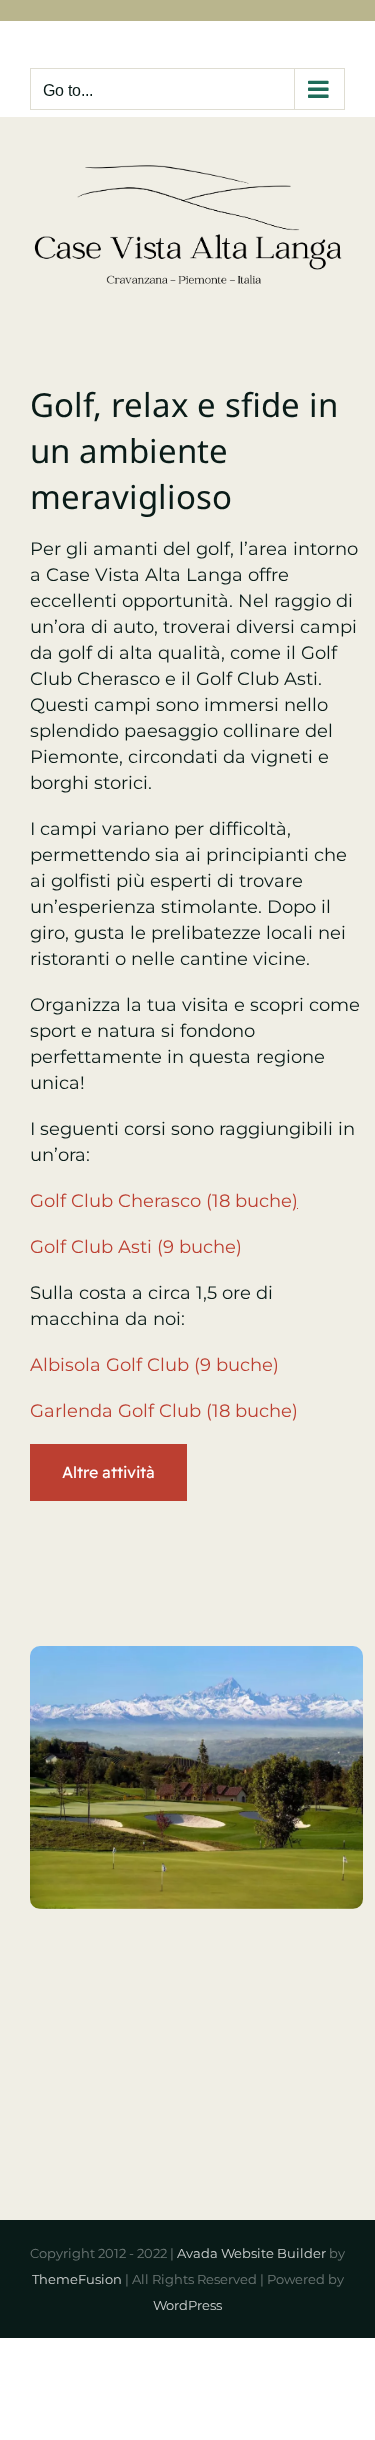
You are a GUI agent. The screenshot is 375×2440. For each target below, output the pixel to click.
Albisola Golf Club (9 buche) (154, 1365)
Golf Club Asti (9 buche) (136, 1247)
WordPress (187, 2305)
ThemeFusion (77, 2279)
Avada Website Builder (251, 2253)
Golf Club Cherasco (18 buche (164, 1201)
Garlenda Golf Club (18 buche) (164, 1411)
